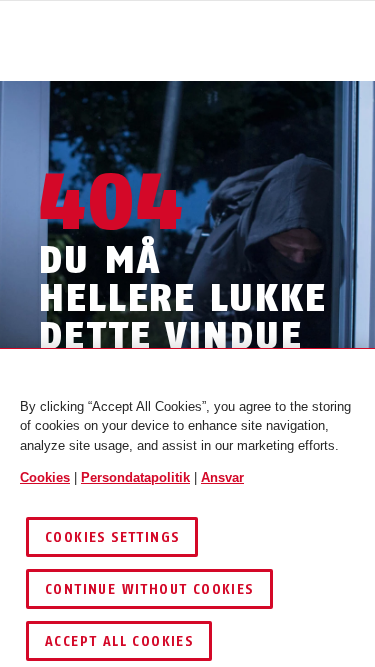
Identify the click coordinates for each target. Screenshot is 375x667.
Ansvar (222, 477)
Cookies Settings (112, 537)
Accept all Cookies (119, 641)
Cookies (45, 477)
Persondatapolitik (135, 477)
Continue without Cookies (149, 589)
